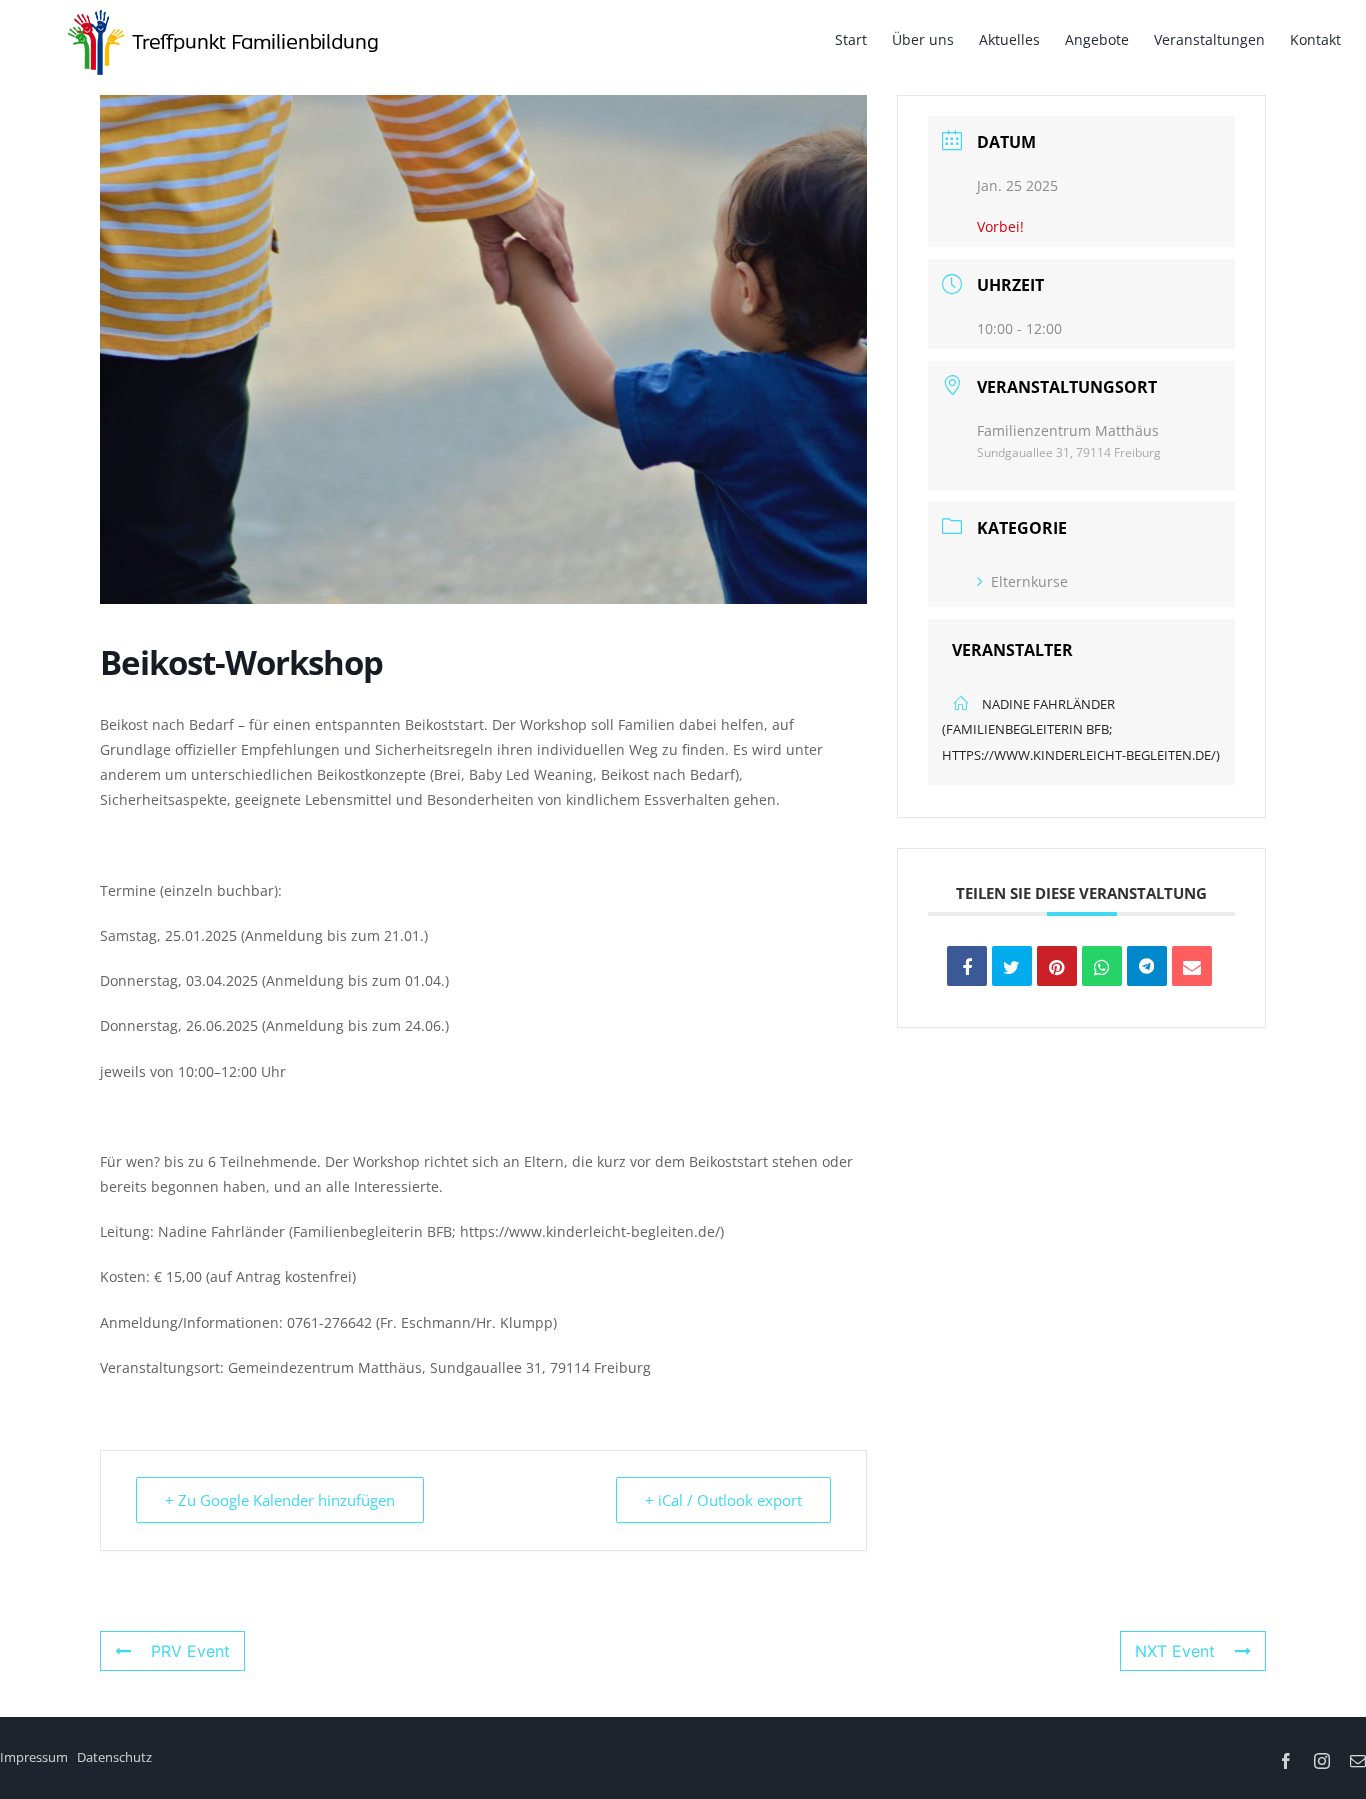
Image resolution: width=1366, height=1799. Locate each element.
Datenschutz (114, 1757)
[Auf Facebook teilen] (967, 966)
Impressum (34, 1757)
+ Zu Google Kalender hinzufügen (280, 1500)
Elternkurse (1029, 581)
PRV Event (190, 1651)
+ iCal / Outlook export (723, 1500)
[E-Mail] (1192, 966)
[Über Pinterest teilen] (1057, 966)
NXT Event (1175, 1651)
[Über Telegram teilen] (1147, 966)
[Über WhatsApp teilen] (1102, 966)
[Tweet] (1012, 966)
